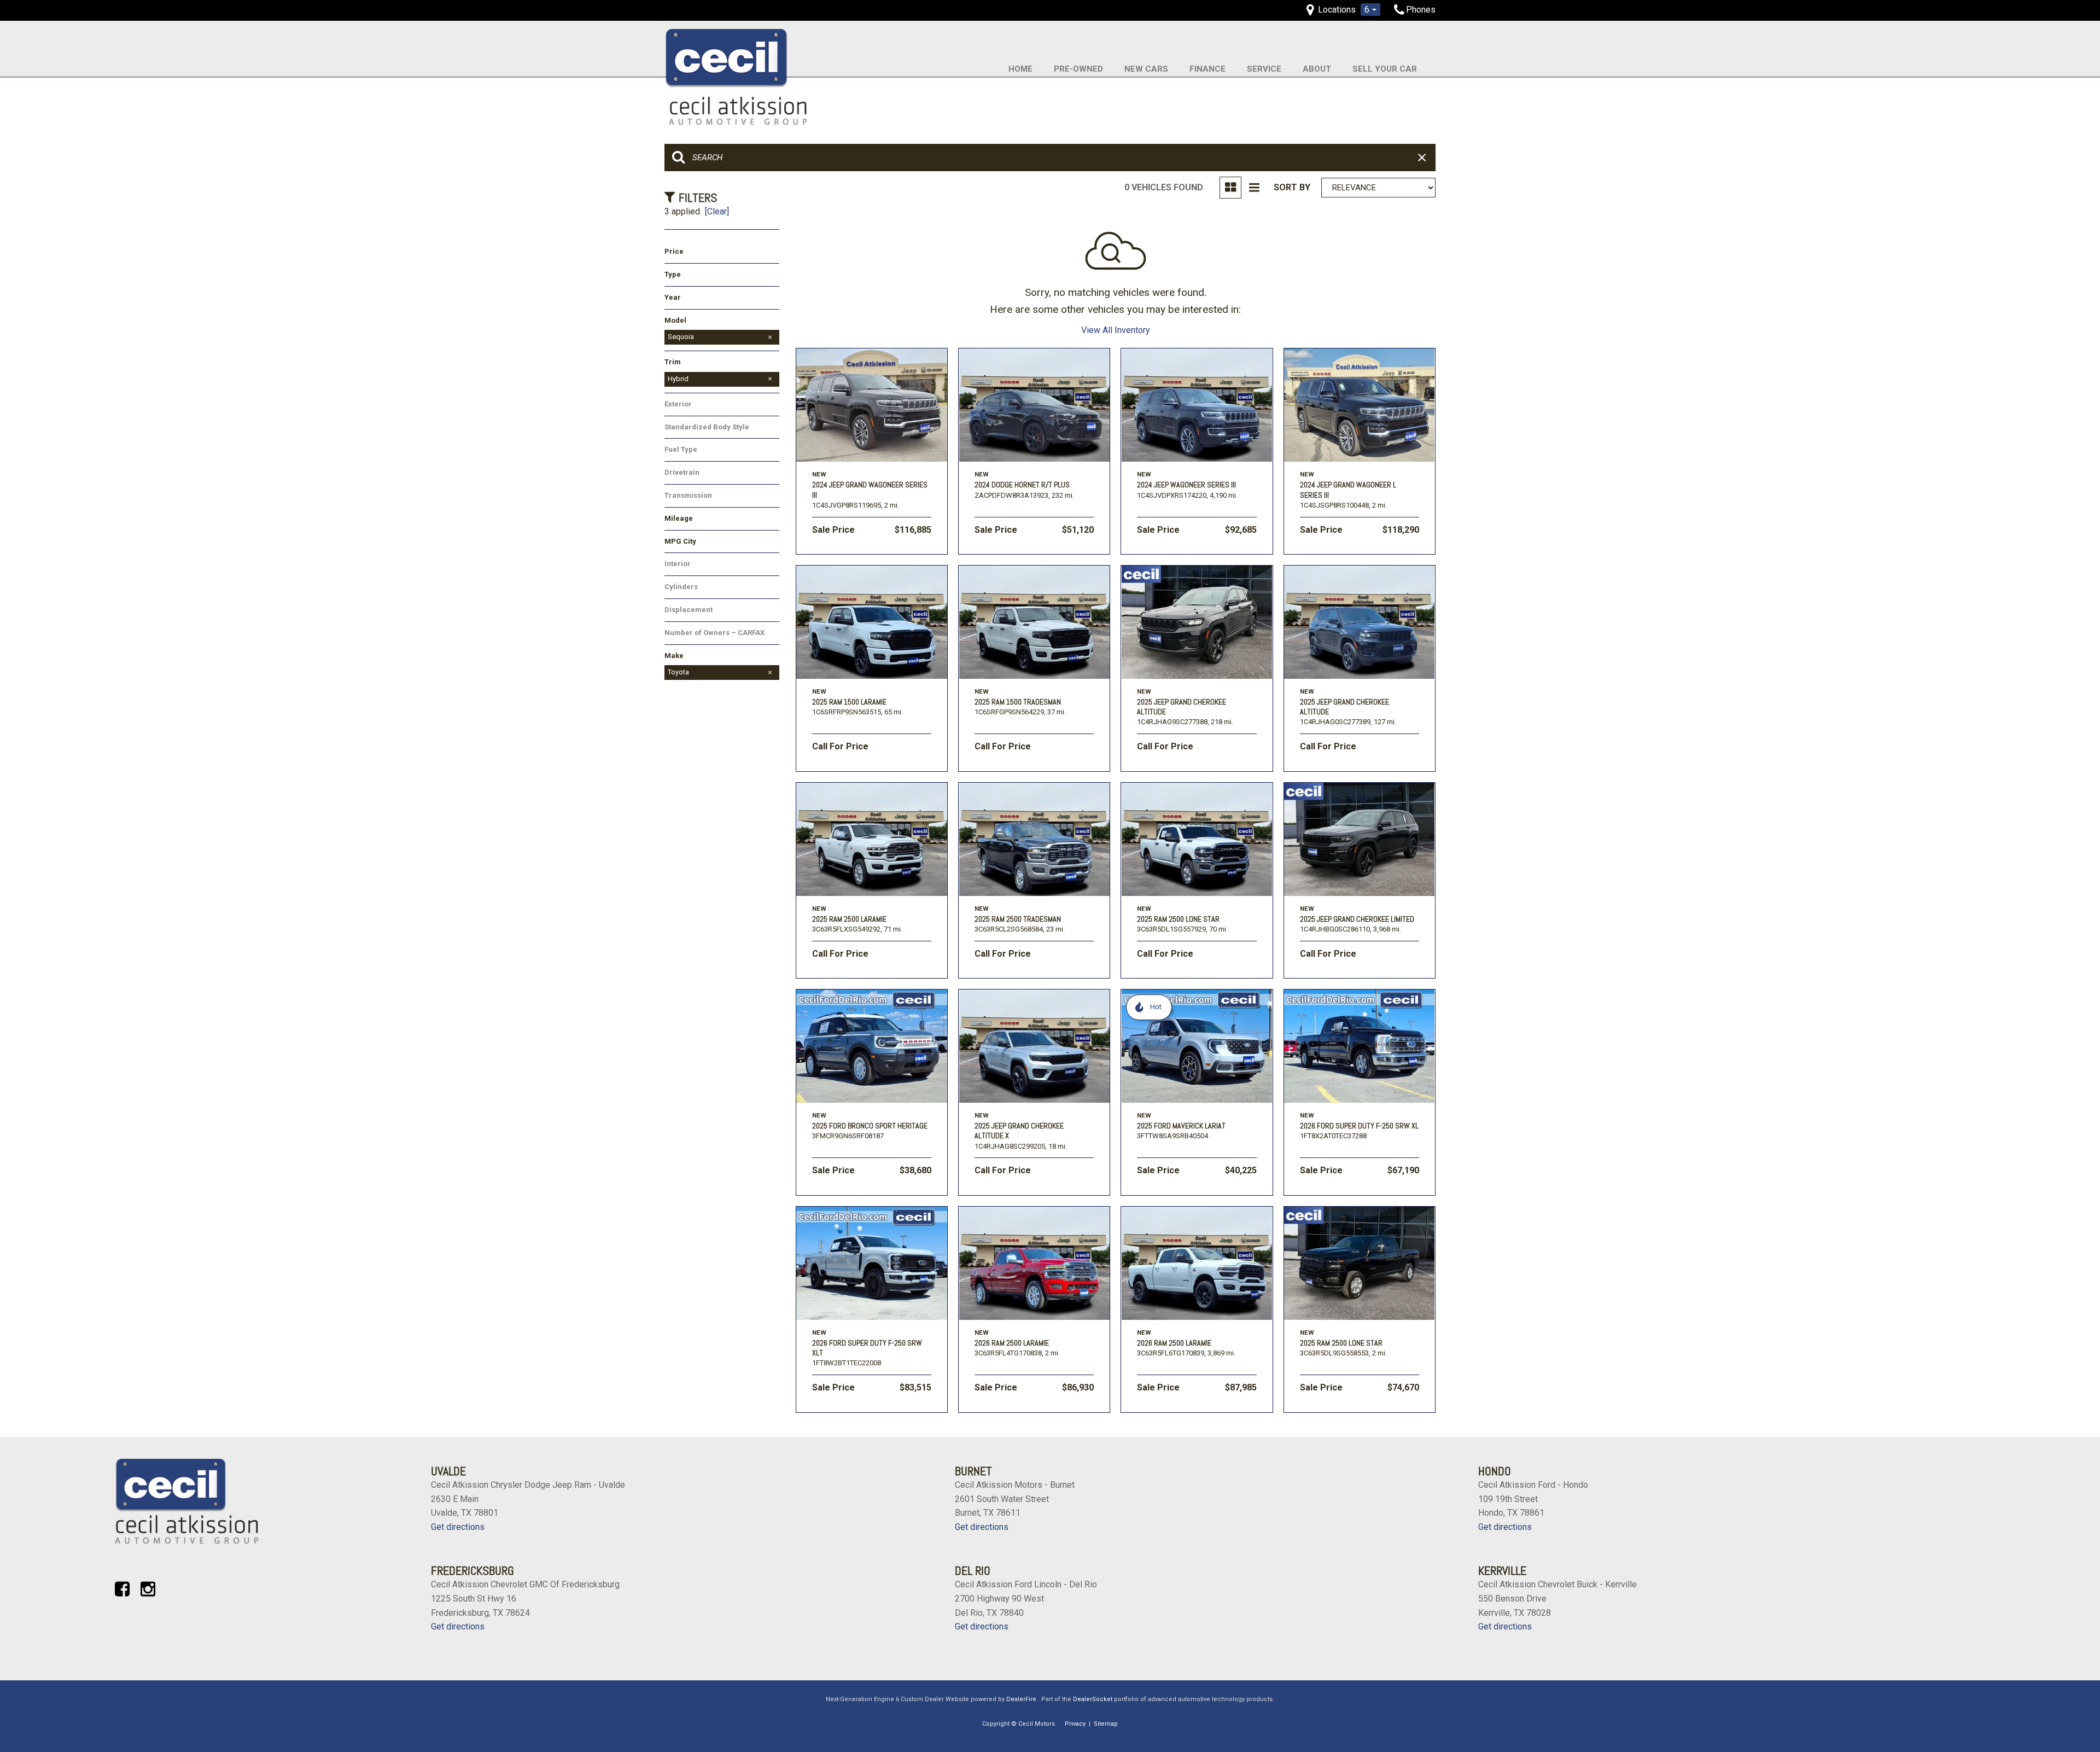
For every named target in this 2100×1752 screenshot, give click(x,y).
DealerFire (1021, 1699)
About (1317, 69)
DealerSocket (1093, 1699)
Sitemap (1106, 1724)
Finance (1207, 69)
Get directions (458, 1527)
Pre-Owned (1078, 69)
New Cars (1146, 69)
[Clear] (717, 211)
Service (1264, 69)
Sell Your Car (1385, 69)
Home (1020, 69)
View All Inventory (1116, 330)
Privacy (1075, 1724)
